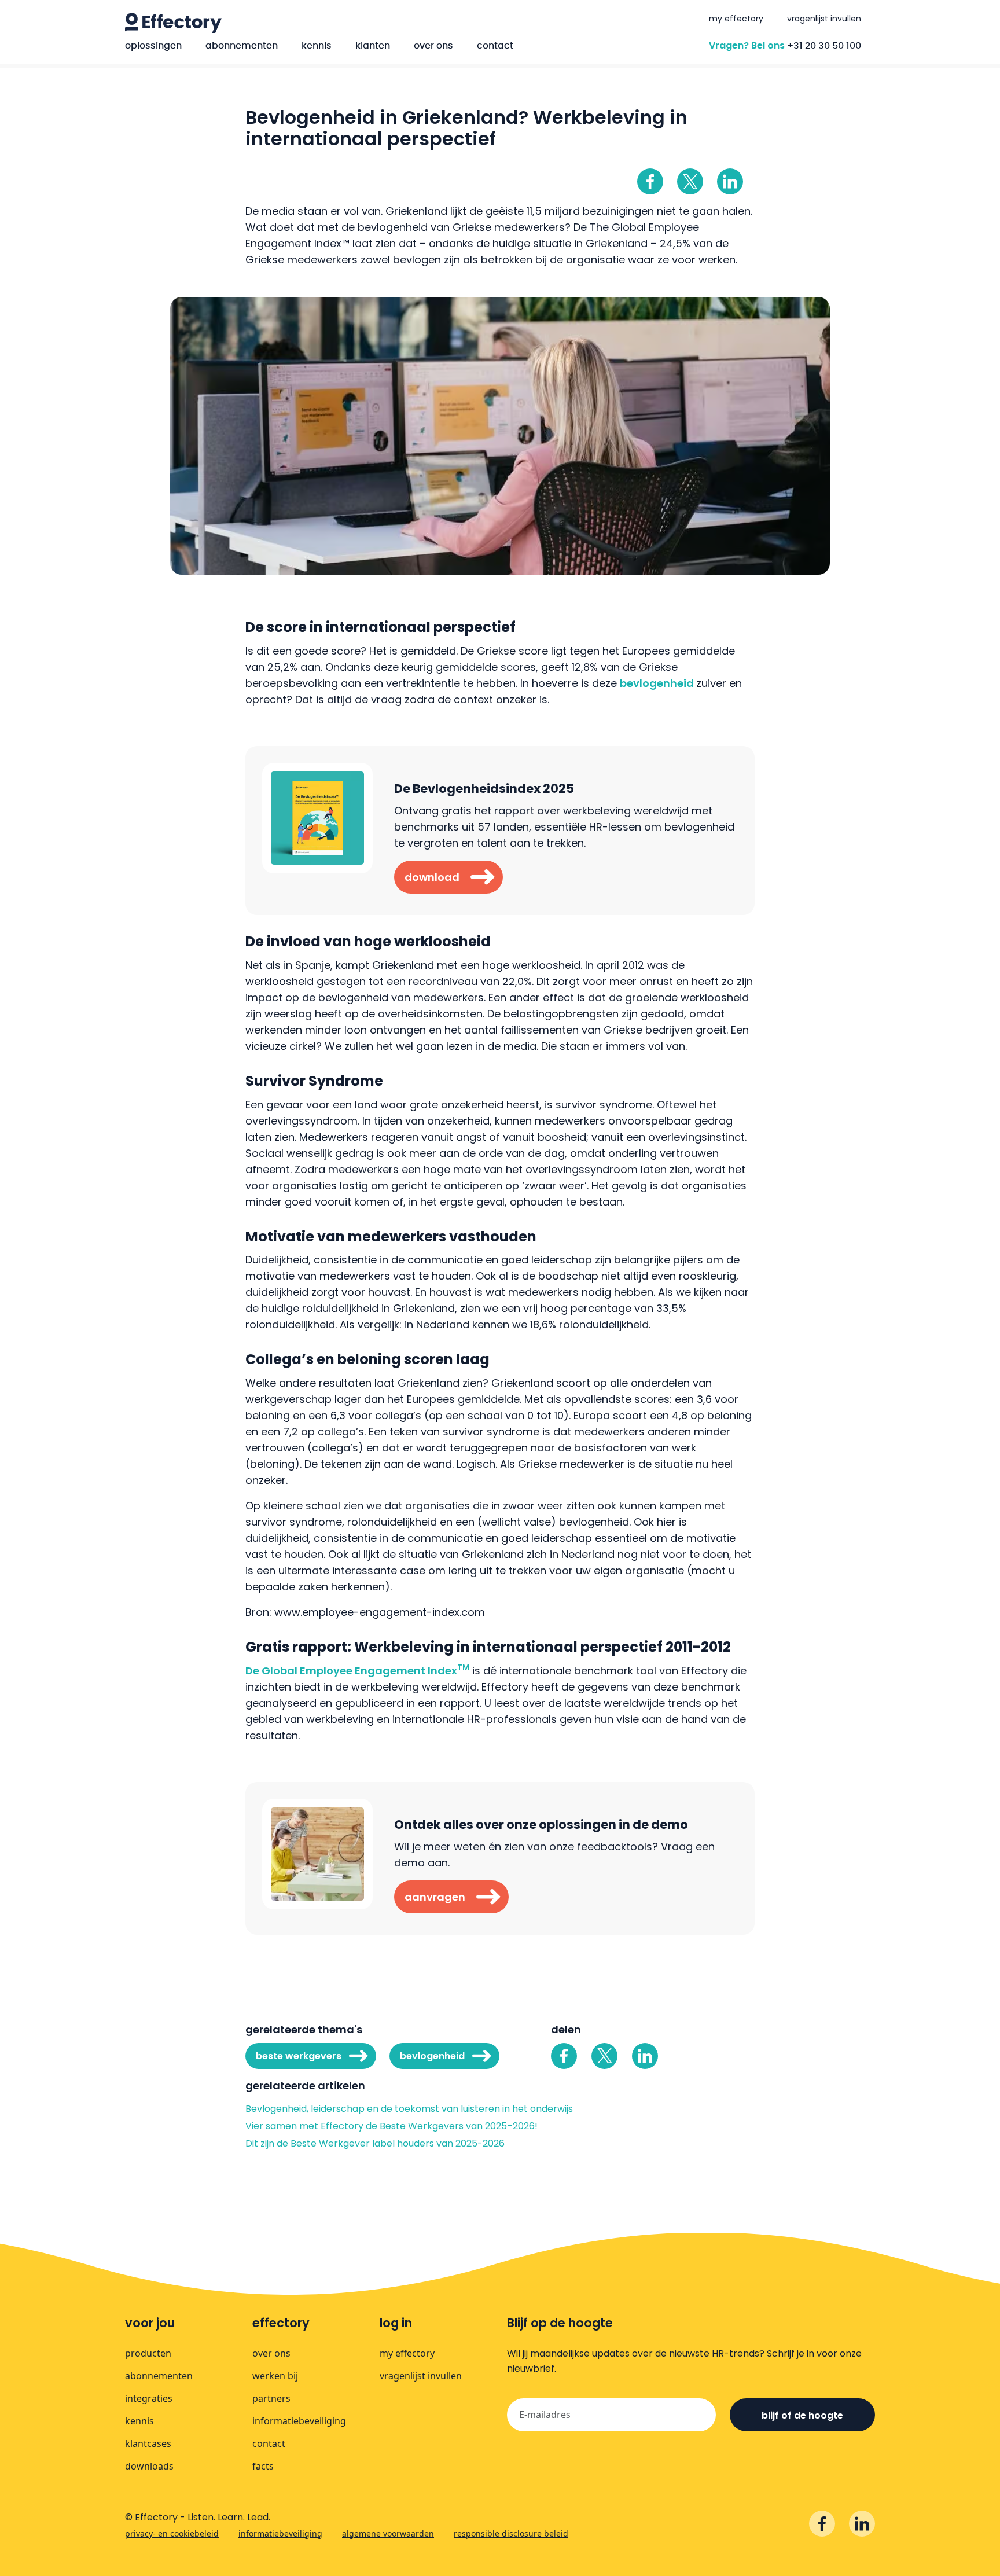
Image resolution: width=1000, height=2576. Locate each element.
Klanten (373, 46)
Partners (271, 2398)
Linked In (730, 181)
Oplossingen (153, 46)
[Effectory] (173, 23)
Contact (495, 46)
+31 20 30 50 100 (824, 46)
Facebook (650, 181)
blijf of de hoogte (802, 2415)
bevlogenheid (658, 683)
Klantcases (148, 2443)
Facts (263, 2466)
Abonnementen (242, 46)
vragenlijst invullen (824, 19)
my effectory (736, 19)
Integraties (149, 2398)
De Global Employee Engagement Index (357, 1671)
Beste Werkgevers (299, 2056)
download (432, 877)
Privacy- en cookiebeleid (172, 2533)
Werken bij (275, 2376)
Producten (148, 2353)
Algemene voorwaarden (388, 2533)
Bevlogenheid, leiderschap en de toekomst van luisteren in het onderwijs (409, 2109)
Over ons (433, 46)
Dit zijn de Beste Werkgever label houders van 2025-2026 (376, 2144)
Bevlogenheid (432, 2056)
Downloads (149, 2466)
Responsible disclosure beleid (511, 2533)
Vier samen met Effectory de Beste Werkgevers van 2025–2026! (391, 2126)
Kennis (317, 46)
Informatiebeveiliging (299, 2421)
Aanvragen (435, 1897)
